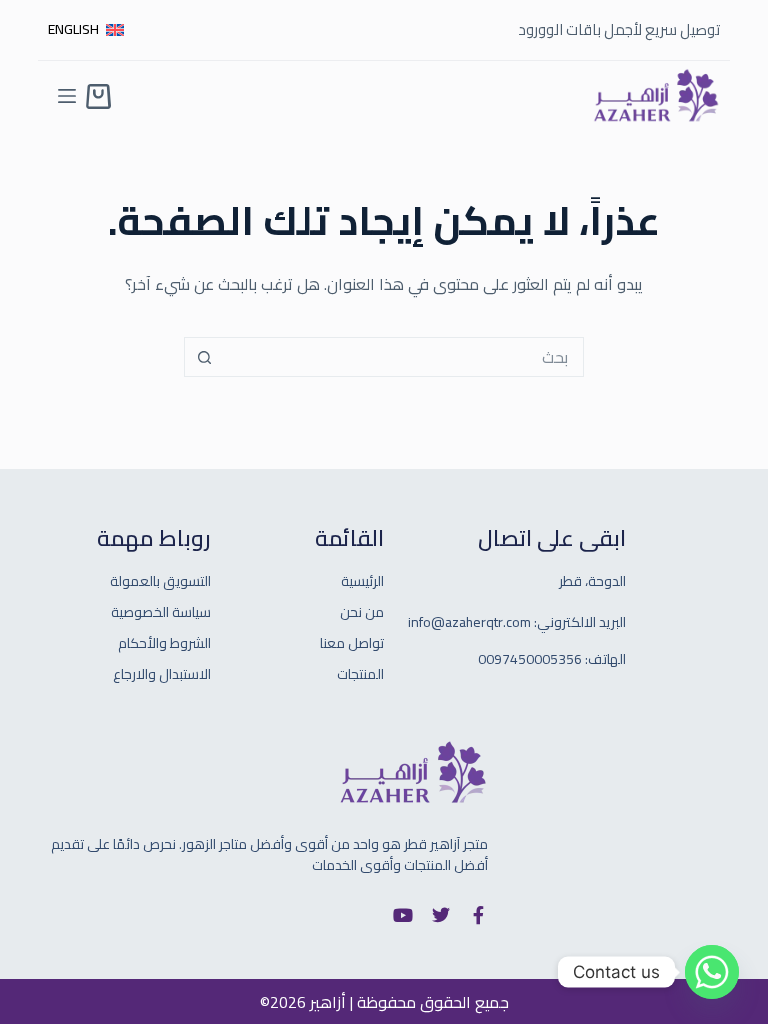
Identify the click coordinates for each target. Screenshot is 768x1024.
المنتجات (360, 674)
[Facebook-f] (479, 915)
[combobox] (403, 357)
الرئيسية (362, 581)
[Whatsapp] (712, 972)
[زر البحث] (204, 357)
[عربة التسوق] (98, 96)
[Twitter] (441, 915)
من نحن (362, 612)
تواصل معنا (352, 643)
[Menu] (67, 96)
